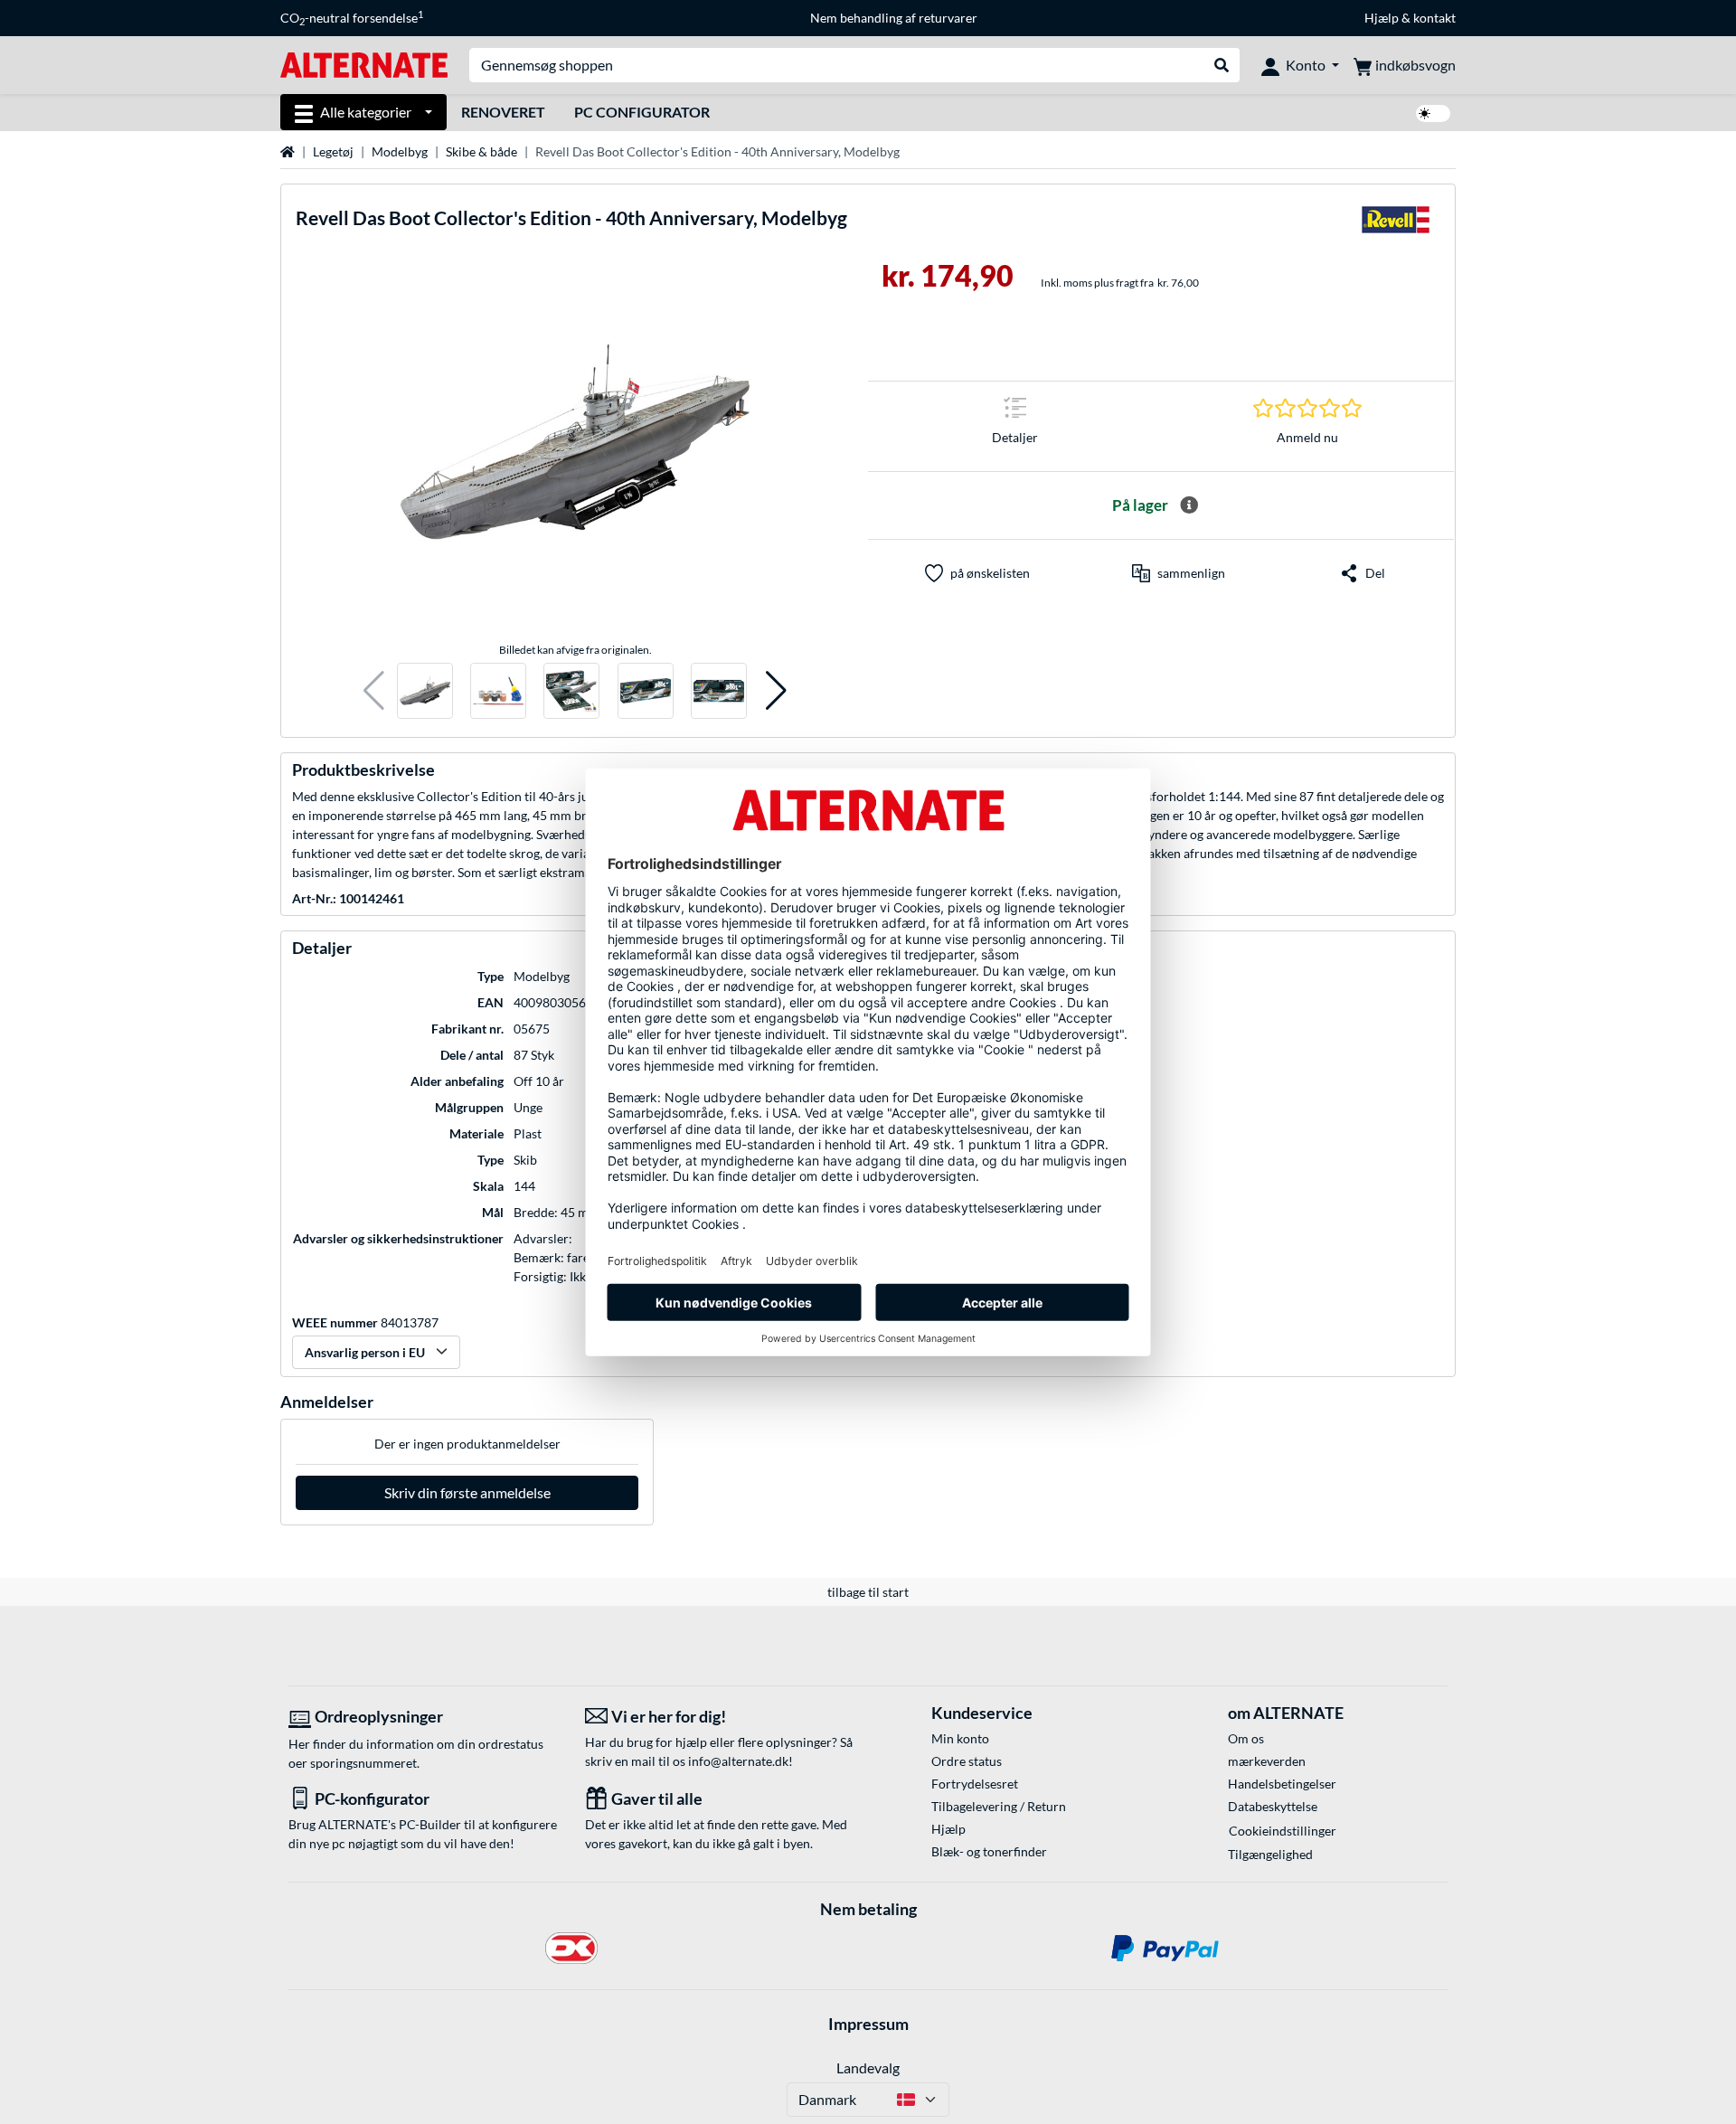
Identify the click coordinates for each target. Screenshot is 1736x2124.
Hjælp (1382, 18)
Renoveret (503, 112)
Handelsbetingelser (1282, 1784)
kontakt (1434, 18)
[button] (374, 691)
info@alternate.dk (738, 1761)
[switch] (1433, 113)
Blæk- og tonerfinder (989, 1851)
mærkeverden (1267, 1761)
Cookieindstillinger (1283, 1831)
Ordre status (967, 1761)
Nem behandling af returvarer (894, 18)
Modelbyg (400, 151)
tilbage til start (868, 1592)
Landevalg (868, 2067)
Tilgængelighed (1270, 1854)
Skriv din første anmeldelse (467, 1492)
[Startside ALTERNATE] (364, 64)
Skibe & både (481, 151)
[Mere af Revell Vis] (1395, 225)
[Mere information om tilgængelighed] (1189, 505)
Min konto (960, 1738)
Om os (1246, 1738)
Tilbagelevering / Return (999, 1806)
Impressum (868, 2024)
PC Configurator (642, 112)
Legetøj (333, 151)
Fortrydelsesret (975, 1784)
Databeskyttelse (1273, 1806)
